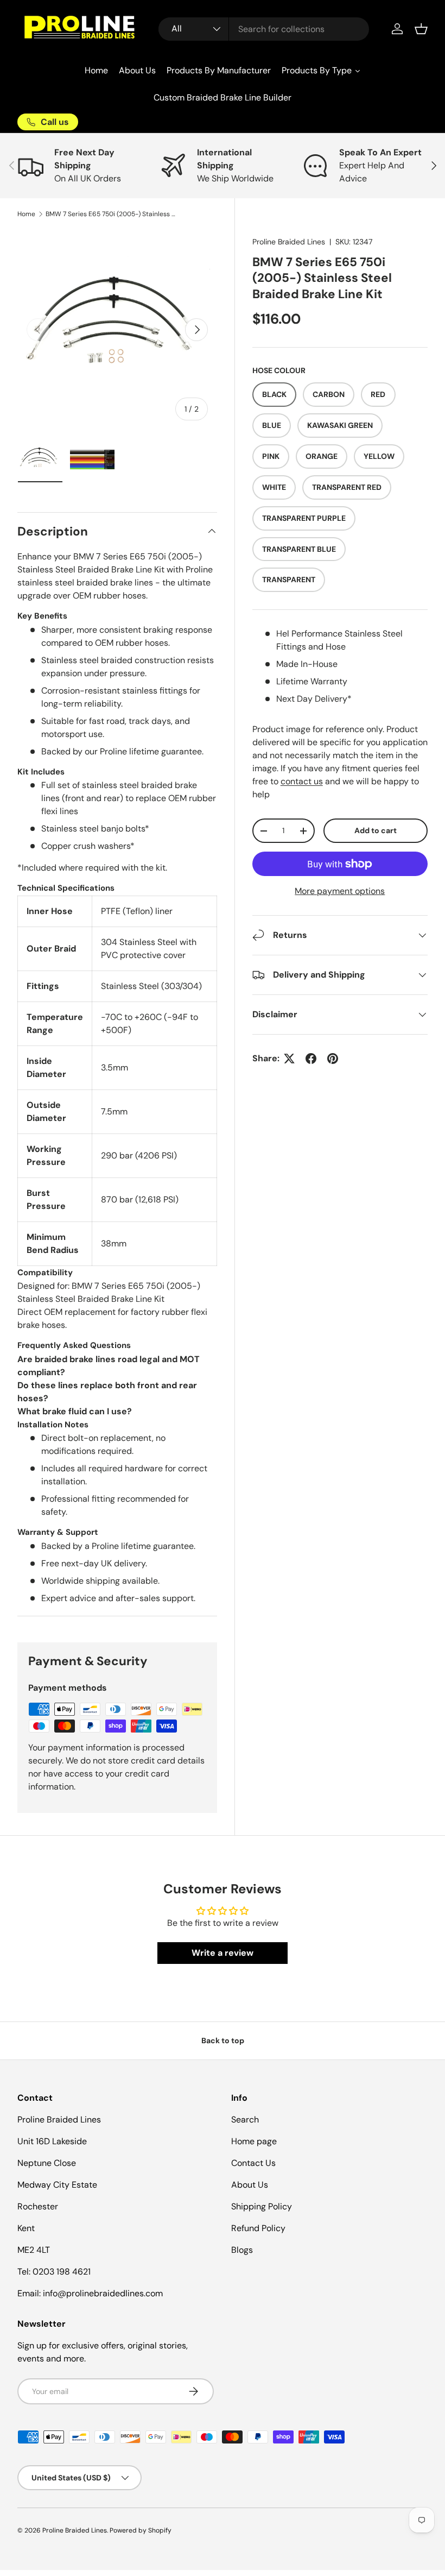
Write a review (223, 1953)
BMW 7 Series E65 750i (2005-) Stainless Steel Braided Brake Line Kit (111, 214)
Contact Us (253, 2163)
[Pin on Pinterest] (333, 1059)
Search (245, 2120)
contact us (302, 781)
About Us (250, 2185)
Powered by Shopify (141, 2530)
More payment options (340, 891)
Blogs (242, 2250)
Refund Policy (258, 2228)
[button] (421, 29)
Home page (254, 2141)
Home (26, 214)
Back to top (223, 2040)
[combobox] (264, 29)
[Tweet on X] (289, 1059)
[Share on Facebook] (311, 1059)
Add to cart (376, 830)
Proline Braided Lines (289, 242)
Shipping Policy (262, 2206)
